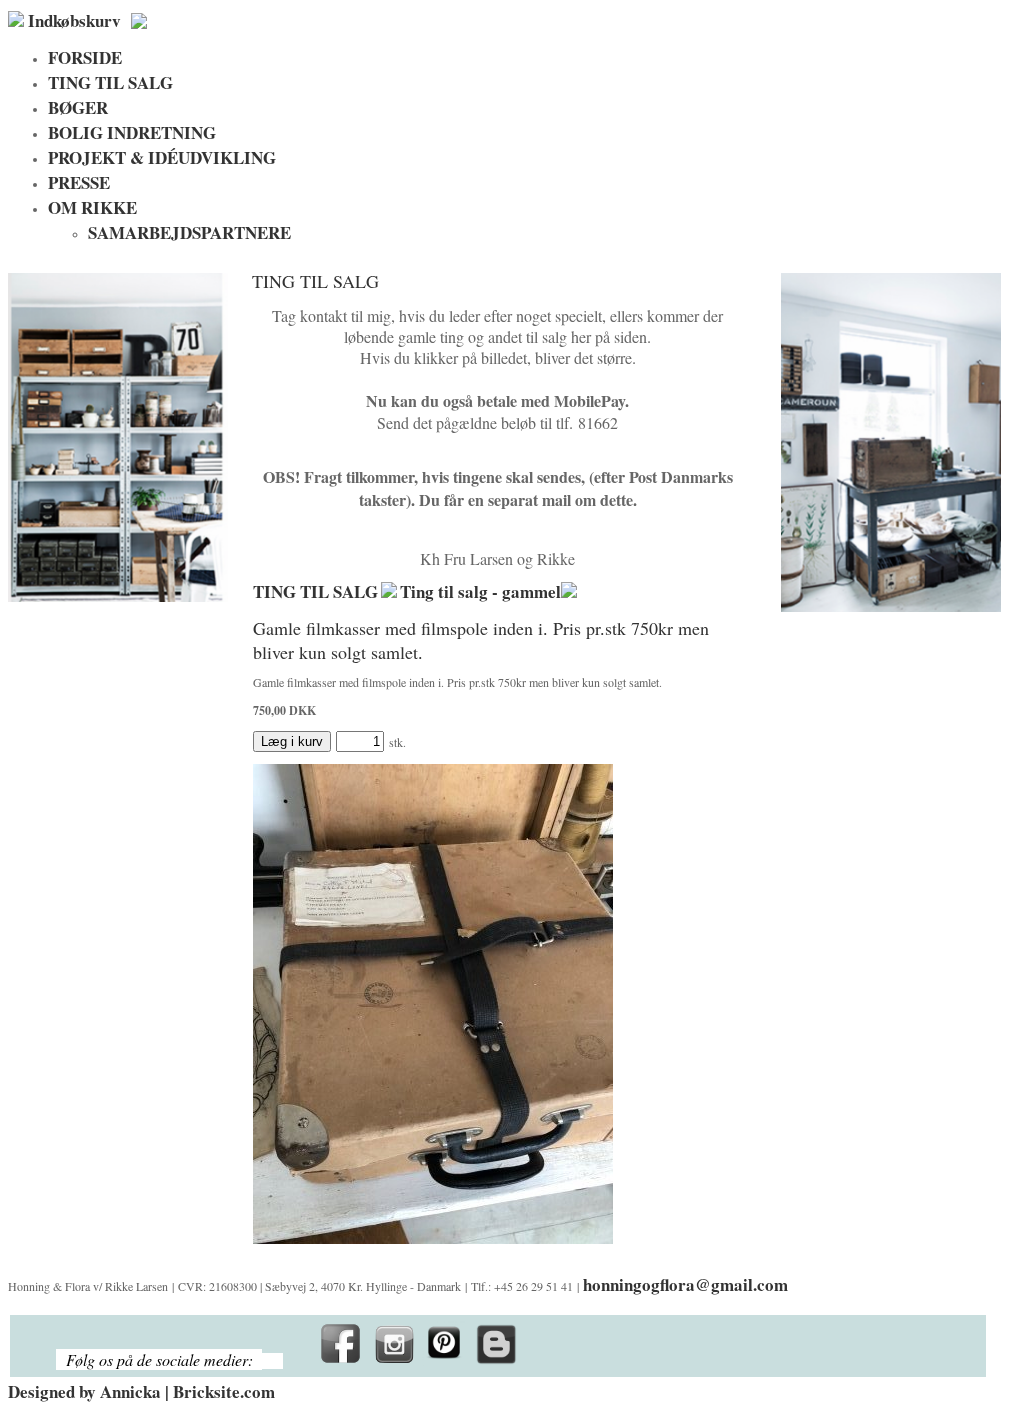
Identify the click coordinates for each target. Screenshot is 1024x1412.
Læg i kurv (292, 741)
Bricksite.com (224, 1391)
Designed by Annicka (84, 1391)
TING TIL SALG (315, 591)
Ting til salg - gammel (480, 591)
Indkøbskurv (74, 20)
